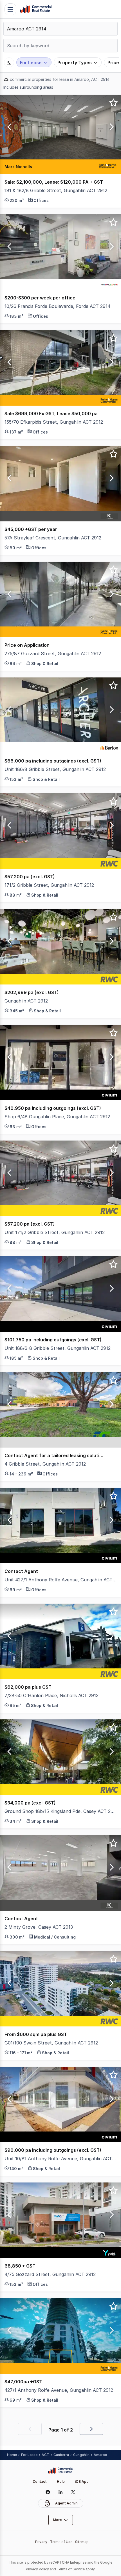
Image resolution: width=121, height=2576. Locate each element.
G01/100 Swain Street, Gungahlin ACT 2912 (51, 2043)
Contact (40, 2481)
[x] (73, 2492)
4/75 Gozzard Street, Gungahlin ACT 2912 (50, 2274)
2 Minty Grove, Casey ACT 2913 (39, 1927)
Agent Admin (66, 2503)
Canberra (61, 2455)
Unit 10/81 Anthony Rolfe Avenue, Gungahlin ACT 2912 (60, 2159)
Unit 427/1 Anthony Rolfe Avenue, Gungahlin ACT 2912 (60, 1580)
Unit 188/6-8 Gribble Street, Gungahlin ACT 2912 (58, 1348)
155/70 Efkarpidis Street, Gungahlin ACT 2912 (54, 422)
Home (12, 2455)
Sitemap (82, 2542)
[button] (8, 127)
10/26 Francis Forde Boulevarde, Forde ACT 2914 (57, 306)
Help (61, 2481)
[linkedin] (61, 2492)
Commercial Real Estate (35, 9)
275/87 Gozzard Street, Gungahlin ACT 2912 (53, 654)
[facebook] (48, 2492)
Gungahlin (81, 2455)
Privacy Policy (37, 2569)
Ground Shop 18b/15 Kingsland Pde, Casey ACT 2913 (60, 1811)
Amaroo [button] (100, 2455)
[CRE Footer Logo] (60, 2471)
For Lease (29, 2455)
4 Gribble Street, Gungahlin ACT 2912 (45, 1464)
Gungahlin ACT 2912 (26, 1001)
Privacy (41, 2542)
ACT (45, 2455)
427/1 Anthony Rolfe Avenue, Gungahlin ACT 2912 (59, 2390)
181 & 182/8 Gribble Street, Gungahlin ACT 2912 (56, 190)
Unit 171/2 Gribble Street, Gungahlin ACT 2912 (55, 1232)
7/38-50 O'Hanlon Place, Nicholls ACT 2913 (51, 1695)
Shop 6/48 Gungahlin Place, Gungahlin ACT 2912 (57, 1117)
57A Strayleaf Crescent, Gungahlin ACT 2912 (53, 538)
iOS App (82, 2481)
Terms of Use (61, 2542)
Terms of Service (71, 2569)
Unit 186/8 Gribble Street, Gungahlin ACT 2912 (55, 769)
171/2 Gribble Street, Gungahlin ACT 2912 (49, 885)
